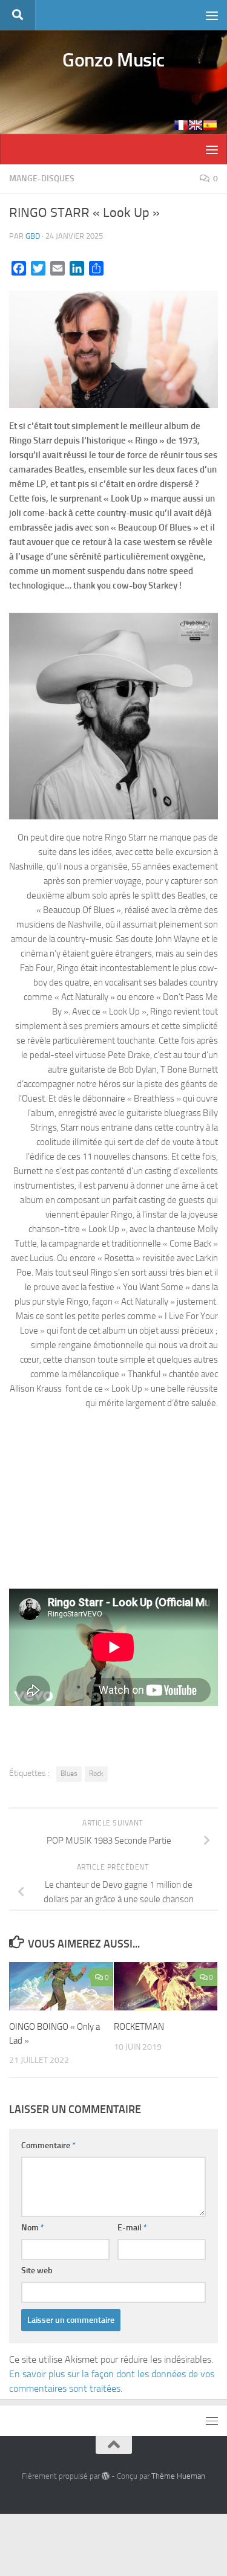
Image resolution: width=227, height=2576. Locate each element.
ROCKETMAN (139, 2027)
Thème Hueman (178, 2476)
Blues (69, 1774)
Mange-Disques (42, 179)
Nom (33, 2228)
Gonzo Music (113, 60)
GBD (33, 236)
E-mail (132, 2228)
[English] (196, 125)
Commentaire (48, 2145)
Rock (96, 1774)
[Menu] (212, 15)
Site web (37, 2271)
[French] (181, 125)
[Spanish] (210, 125)
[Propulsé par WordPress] (106, 2476)
